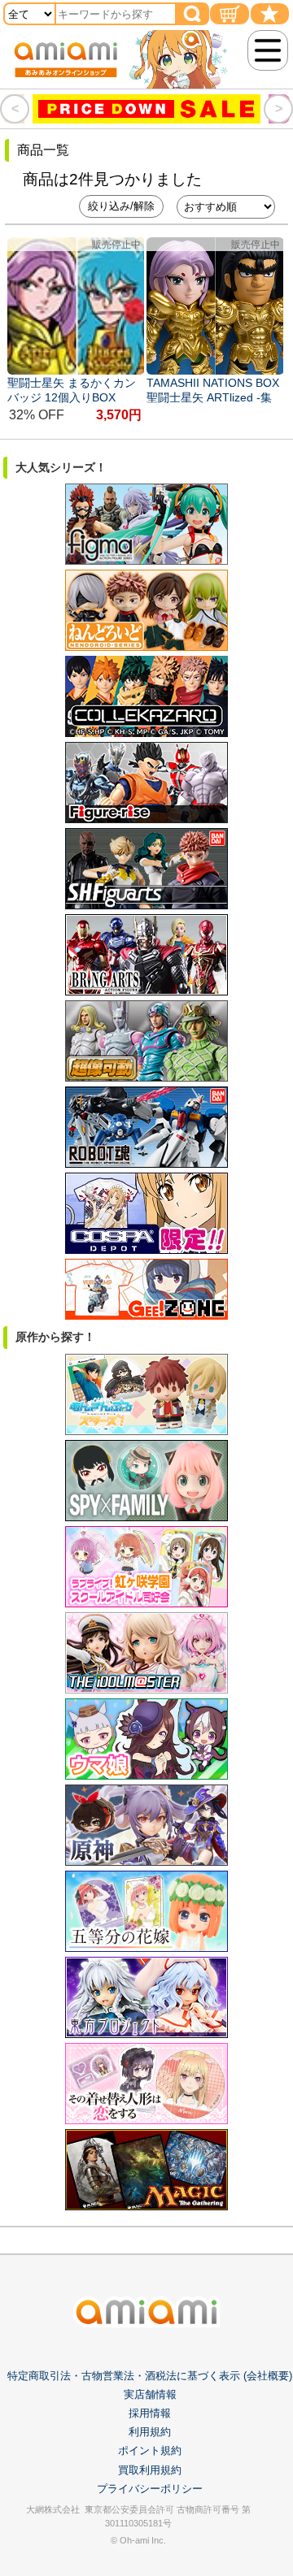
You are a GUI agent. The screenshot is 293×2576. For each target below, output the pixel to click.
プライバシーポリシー (150, 2489)
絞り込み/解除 (121, 206)
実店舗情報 (150, 2394)
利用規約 (150, 2432)
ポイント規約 (150, 2450)
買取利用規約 (150, 2470)
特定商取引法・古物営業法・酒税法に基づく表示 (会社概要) (150, 2376)
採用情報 (150, 2413)
